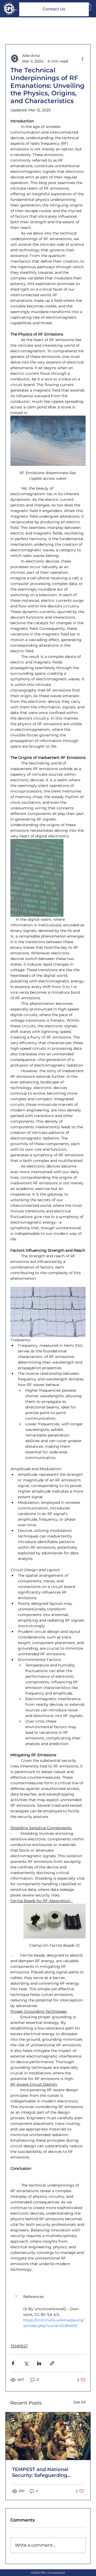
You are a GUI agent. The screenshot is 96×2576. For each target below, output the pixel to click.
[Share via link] (52, 2363)
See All (80, 2402)
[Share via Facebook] (13, 2363)
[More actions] (82, 58)
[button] (48, 2297)
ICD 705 (40, 28)
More (62, 28)
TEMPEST (19, 2346)
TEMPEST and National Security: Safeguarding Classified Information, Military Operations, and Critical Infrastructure (41, 2472)
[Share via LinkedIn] (39, 2363)
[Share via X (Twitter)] (26, 2363)
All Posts (13, 28)
